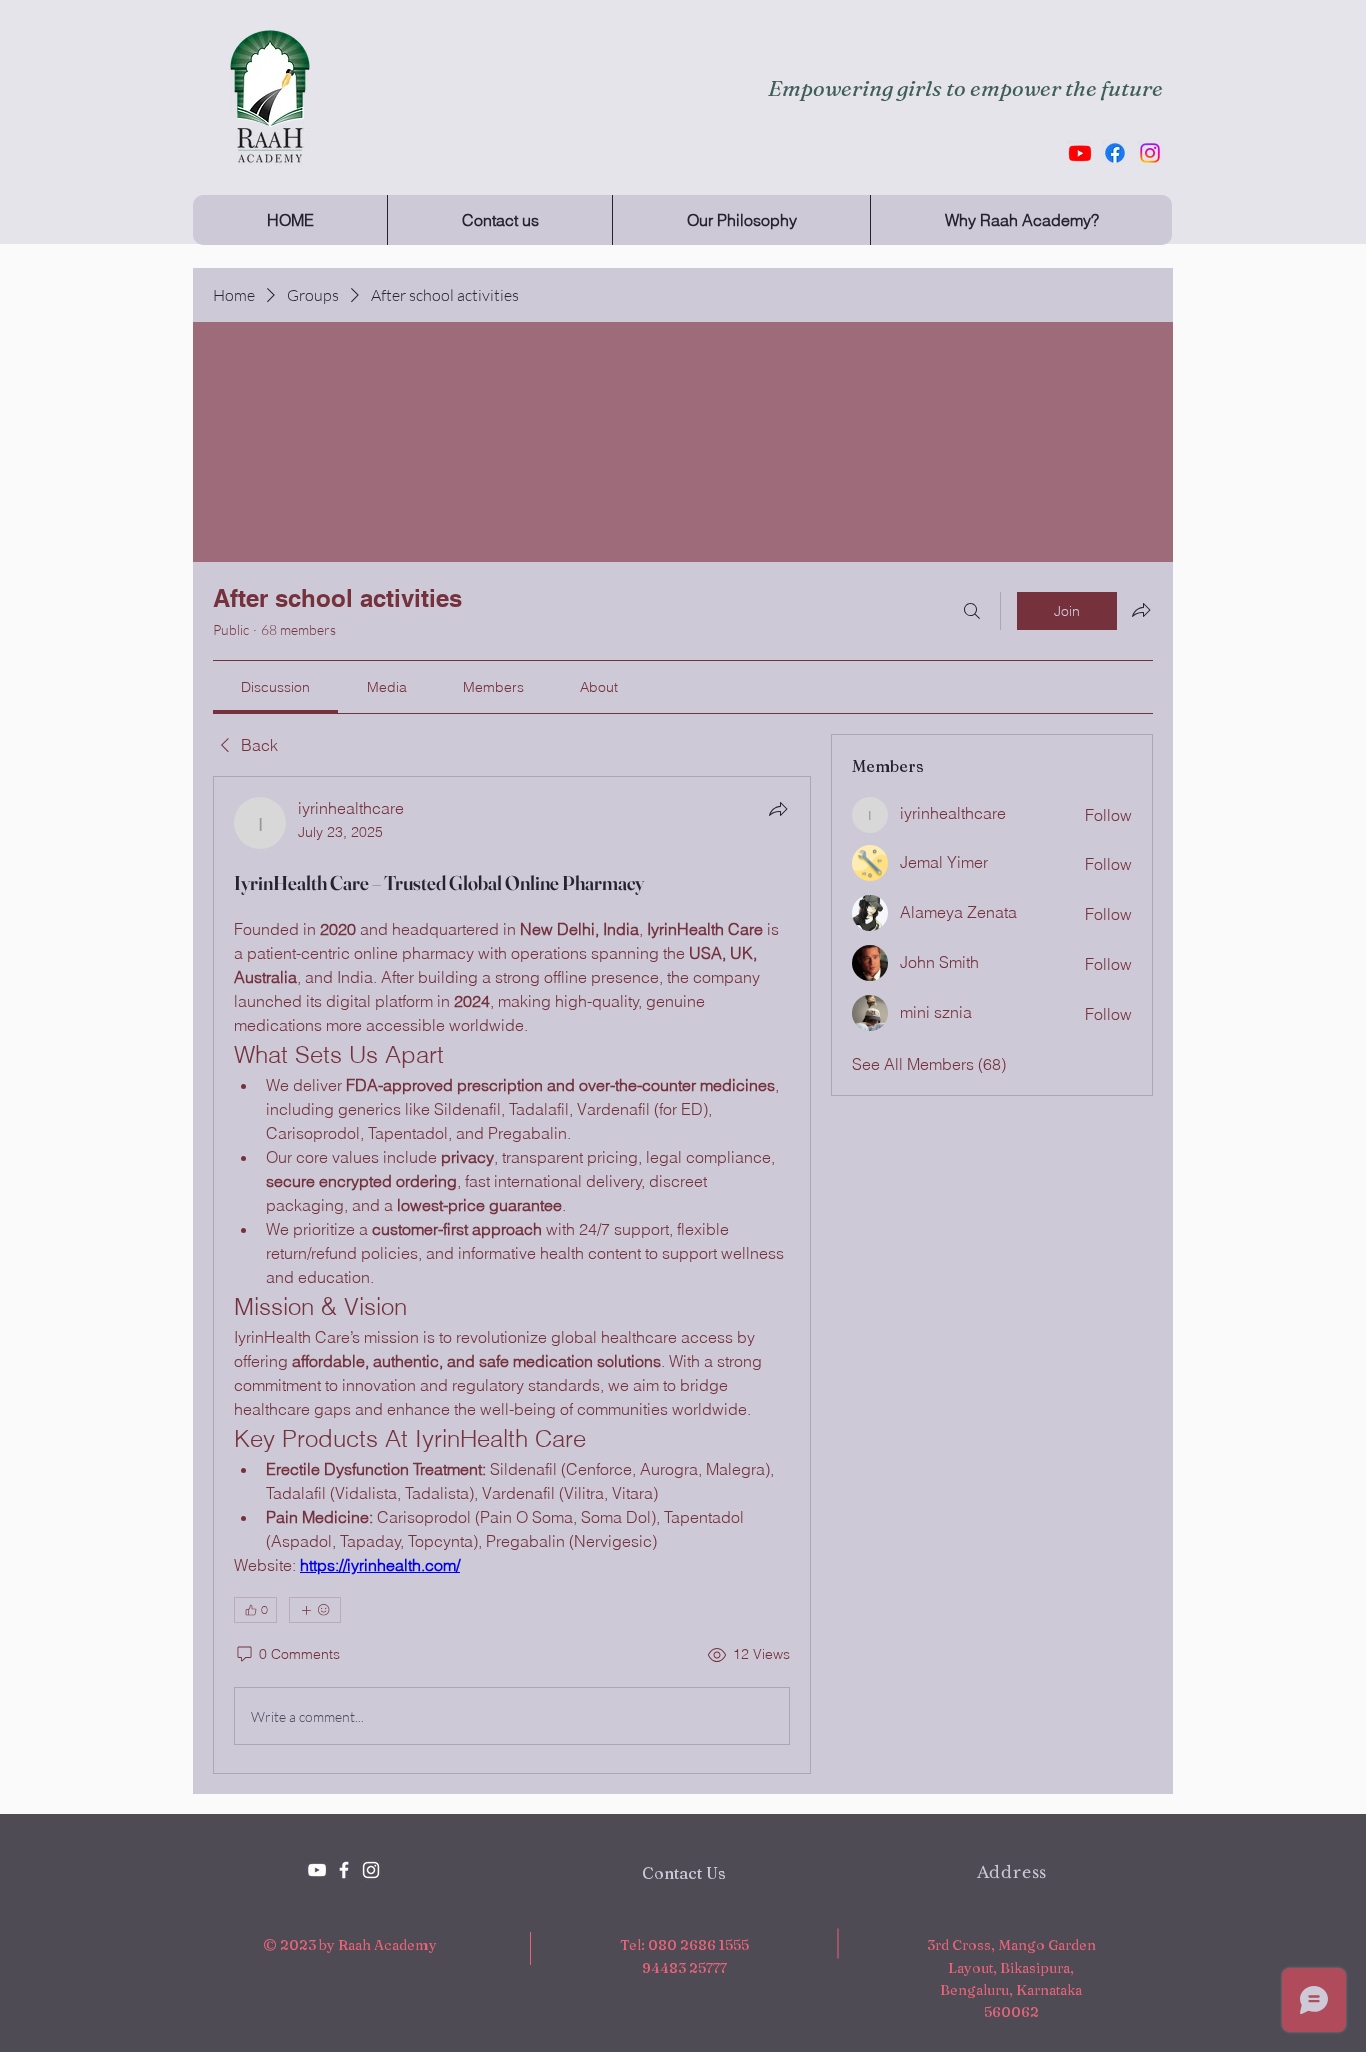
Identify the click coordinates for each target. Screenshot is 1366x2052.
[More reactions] (315, 1610)
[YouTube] (317, 1870)
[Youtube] (1080, 153)
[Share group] (1141, 610)
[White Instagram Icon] (371, 1870)
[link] (275, 687)
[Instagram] (1150, 153)
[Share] (778, 809)
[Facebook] (1115, 153)
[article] (512, 1275)
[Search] (972, 611)
